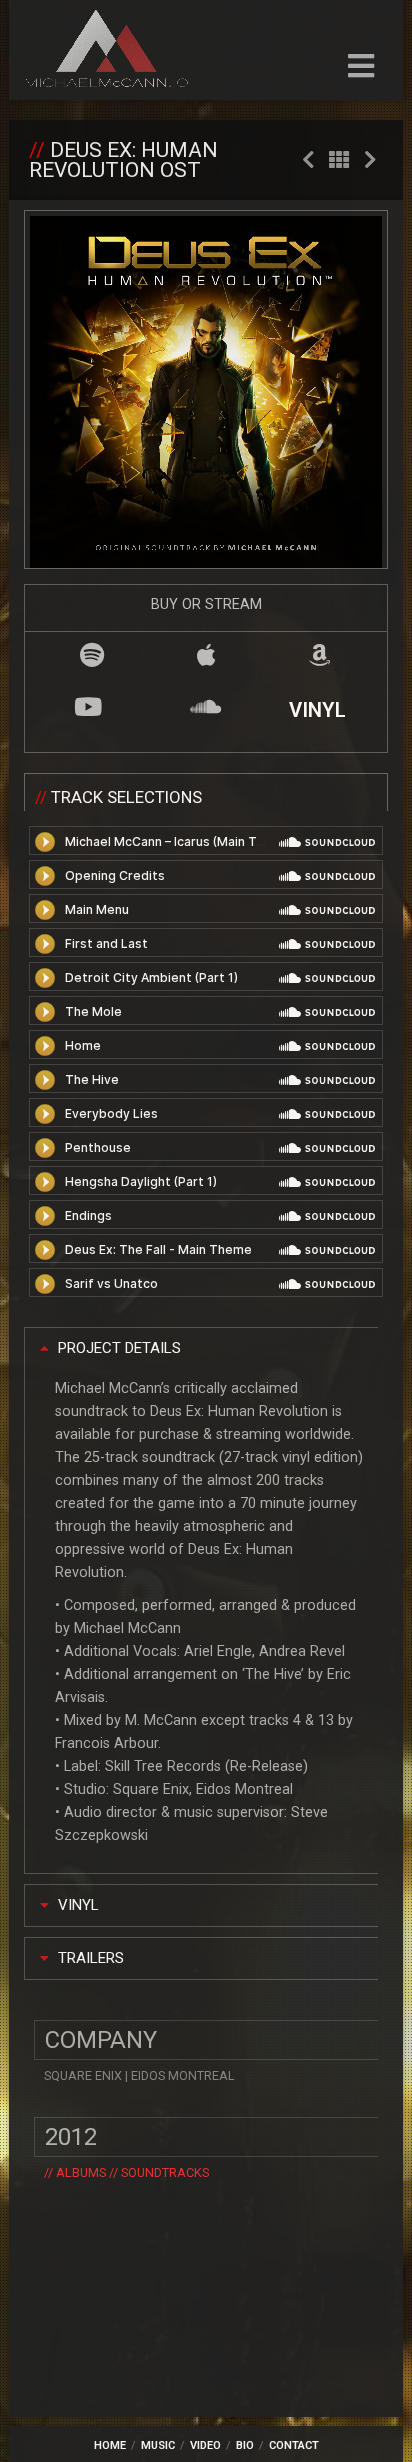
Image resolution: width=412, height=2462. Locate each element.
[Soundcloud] (205, 706)
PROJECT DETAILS (119, 1348)
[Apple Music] (206, 654)
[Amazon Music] (320, 654)
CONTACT (294, 2445)
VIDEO (205, 2445)
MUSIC (158, 2445)
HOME (110, 2445)
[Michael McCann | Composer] (106, 51)
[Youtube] (88, 706)
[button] (201, 1348)
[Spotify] (92, 654)
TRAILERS (91, 1958)
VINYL (317, 710)
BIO (245, 2445)
